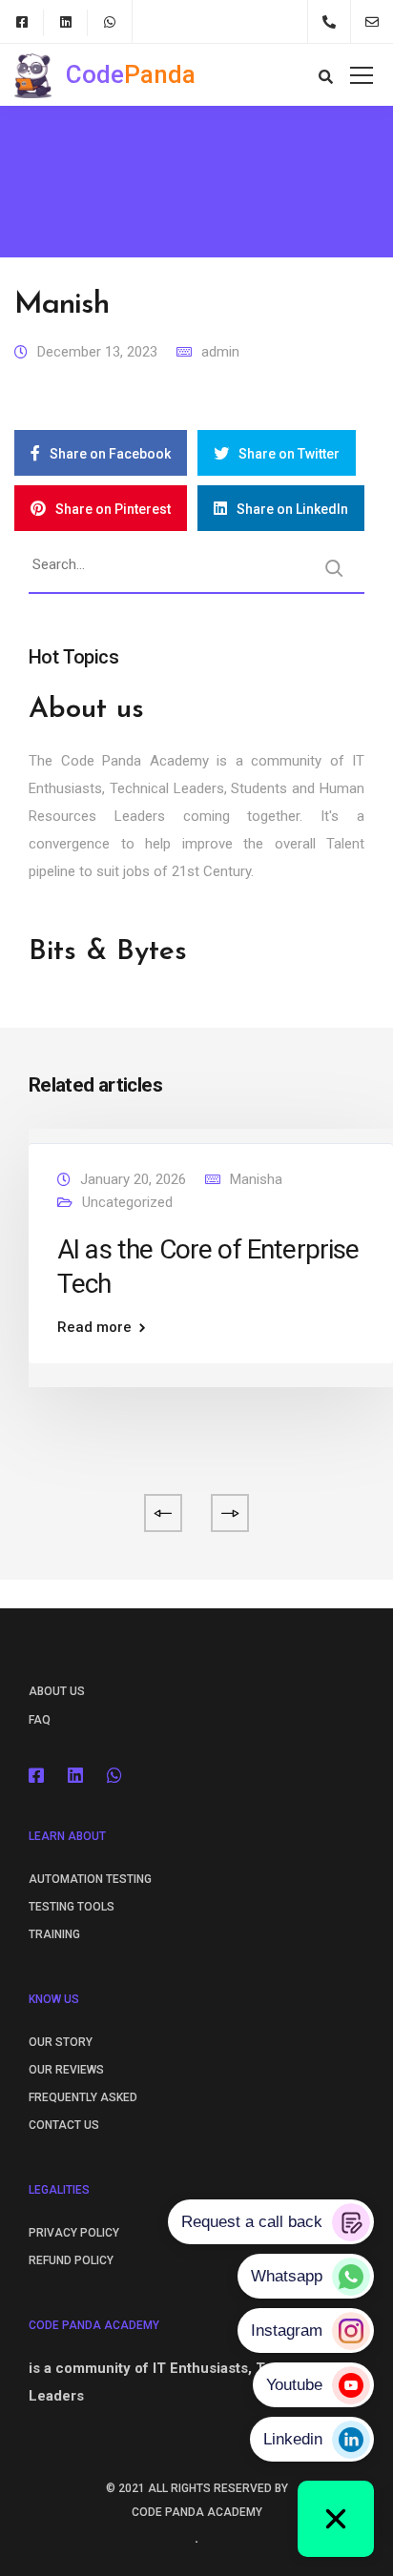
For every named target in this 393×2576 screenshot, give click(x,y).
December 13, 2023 (97, 352)
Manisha (256, 1179)
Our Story (61, 2042)
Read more (94, 1328)
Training (54, 1934)
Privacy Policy (74, 2233)
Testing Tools (72, 1907)
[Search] (334, 568)
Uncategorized (127, 1202)
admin (220, 352)
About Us (57, 1691)
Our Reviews (66, 2070)
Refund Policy (71, 2260)
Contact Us (64, 2125)
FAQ (40, 1720)
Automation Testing (90, 1879)
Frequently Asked (83, 2097)
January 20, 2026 (133, 1179)
